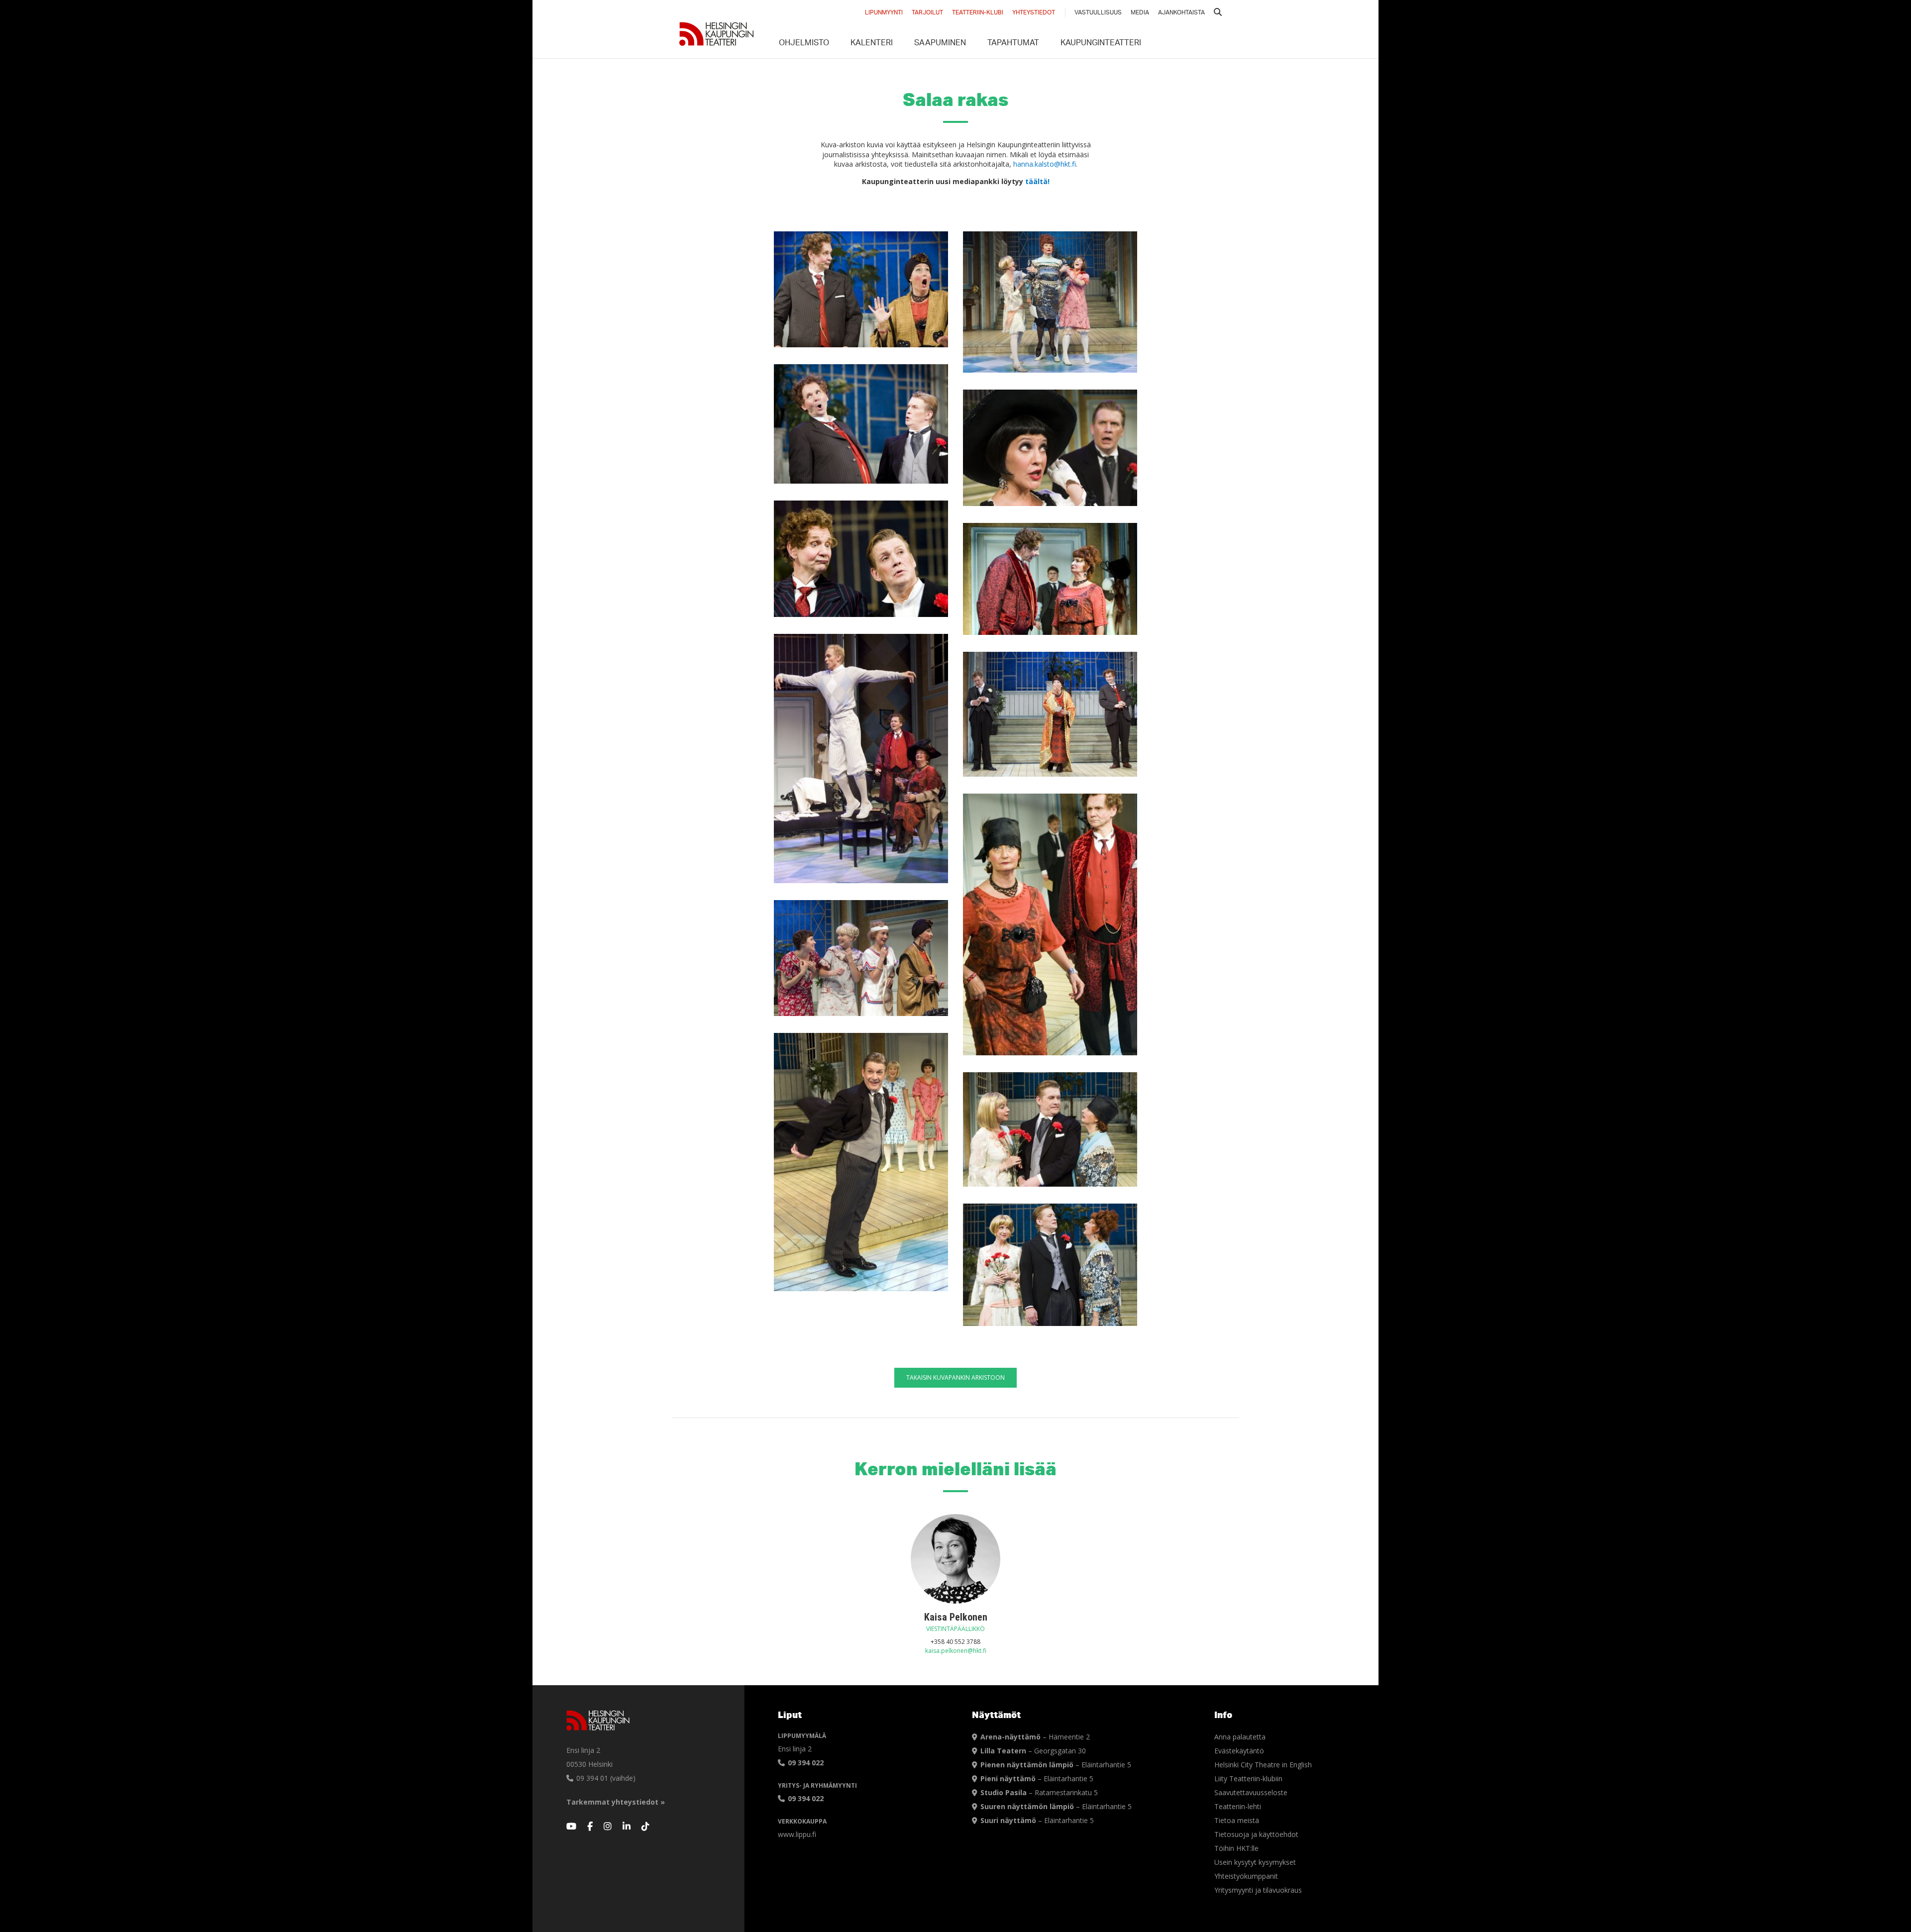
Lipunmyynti (884, 13)
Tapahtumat (1013, 44)
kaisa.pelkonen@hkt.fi (956, 1651)
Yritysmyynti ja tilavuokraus (1258, 1890)
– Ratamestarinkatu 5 (1039, 1792)
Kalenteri (872, 44)
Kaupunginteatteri (1101, 44)
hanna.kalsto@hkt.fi (1045, 164)
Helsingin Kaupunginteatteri (717, 34)
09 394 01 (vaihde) (605, 1778)
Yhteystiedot (1034, 13)
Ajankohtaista (1181, 13)
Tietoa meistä (1237, 1820)
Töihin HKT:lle (1236, 1848)
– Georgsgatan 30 (1033, 1751)
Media (1140, 13)
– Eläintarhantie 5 (1056, 1765)
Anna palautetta (1240, 1737)
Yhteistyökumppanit (1246, 1876)
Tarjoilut (927, 13)
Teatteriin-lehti (1238, 1806)
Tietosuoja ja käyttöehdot (1256, 1834)
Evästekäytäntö (1239, 1751)
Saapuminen (940, 44)
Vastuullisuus (1098, 13)
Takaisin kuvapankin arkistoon (955, 1377)
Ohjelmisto (804, 44)
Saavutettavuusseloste (1251, 1792)
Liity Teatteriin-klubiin (1248, 1779)
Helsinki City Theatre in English (1263, 1765)
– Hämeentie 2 (1035, 1737)
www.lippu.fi (797, 1834)
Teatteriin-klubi (978, 13)
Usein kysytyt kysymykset (1255, 1862)
